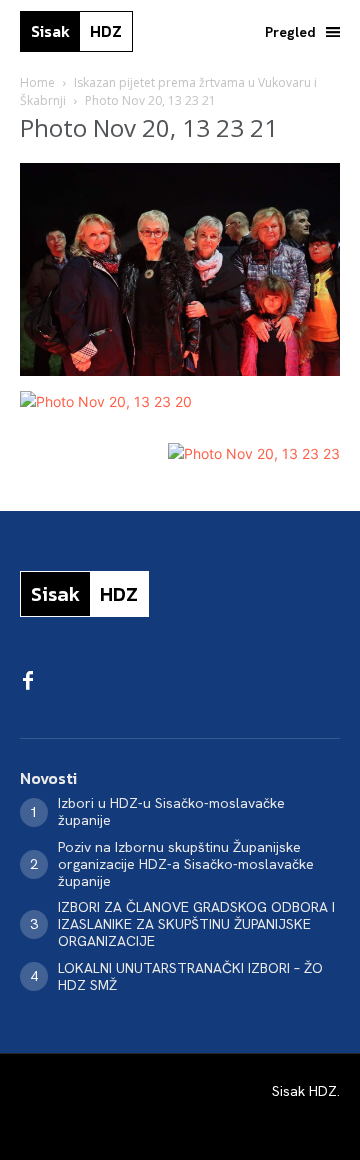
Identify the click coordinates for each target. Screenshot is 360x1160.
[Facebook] (28, 682)
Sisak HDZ (304, 1091)
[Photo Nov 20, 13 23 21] (180, 370)
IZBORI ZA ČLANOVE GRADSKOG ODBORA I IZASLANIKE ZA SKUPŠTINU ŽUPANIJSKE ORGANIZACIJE (196, 924)
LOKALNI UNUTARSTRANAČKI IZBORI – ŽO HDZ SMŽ (190, 976)
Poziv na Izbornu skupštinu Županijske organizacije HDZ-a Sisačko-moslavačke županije (186, 864)
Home (37, 82)
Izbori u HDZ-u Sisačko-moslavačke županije (171, 811)
